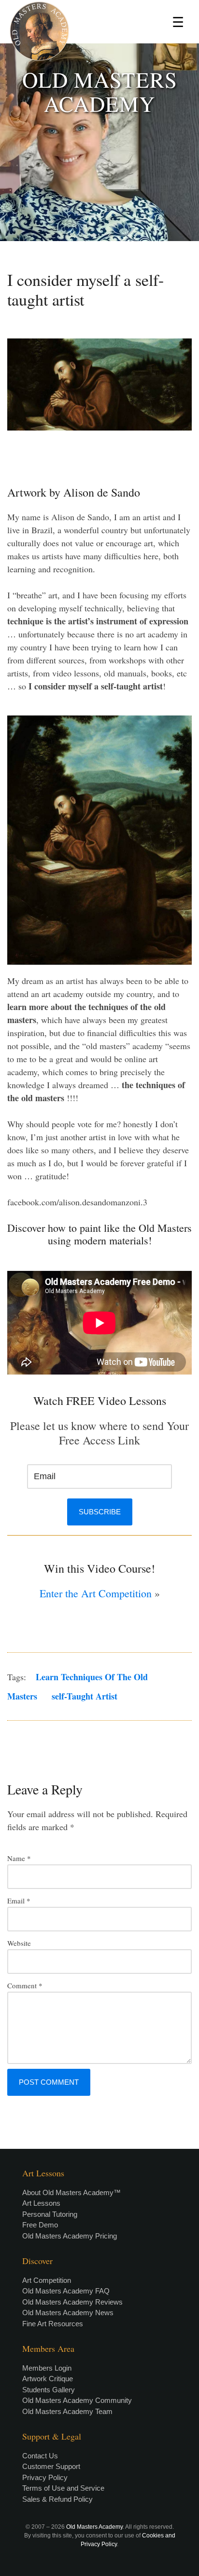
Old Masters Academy (94, 2527)
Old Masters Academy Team (67, 2411)
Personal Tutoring (50, 2214)
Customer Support (51, 2466)
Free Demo (40, 2225)
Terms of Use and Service (63, 2488)
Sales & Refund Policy (57, 2499)
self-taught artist (85, 1696)
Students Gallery (49, 2390)
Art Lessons (41, 2203)
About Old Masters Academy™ (71, 2192)
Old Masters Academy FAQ (66, 2291)
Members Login (47, 2368)
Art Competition (47, 2280)
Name (19, 1858)
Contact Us (40, 2456)
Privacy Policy (45, 2477)
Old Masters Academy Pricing (70, 2236)
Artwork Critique (48, 2379)
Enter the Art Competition (96, 1593)
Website (19, 1943)
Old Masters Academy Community (77, 2400)
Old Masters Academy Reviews (72, 2302)
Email (19, 1901)
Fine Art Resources (53, 2324)
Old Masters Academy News (68, 2313)
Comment (25, 1985)
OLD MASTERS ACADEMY (100, 92)
